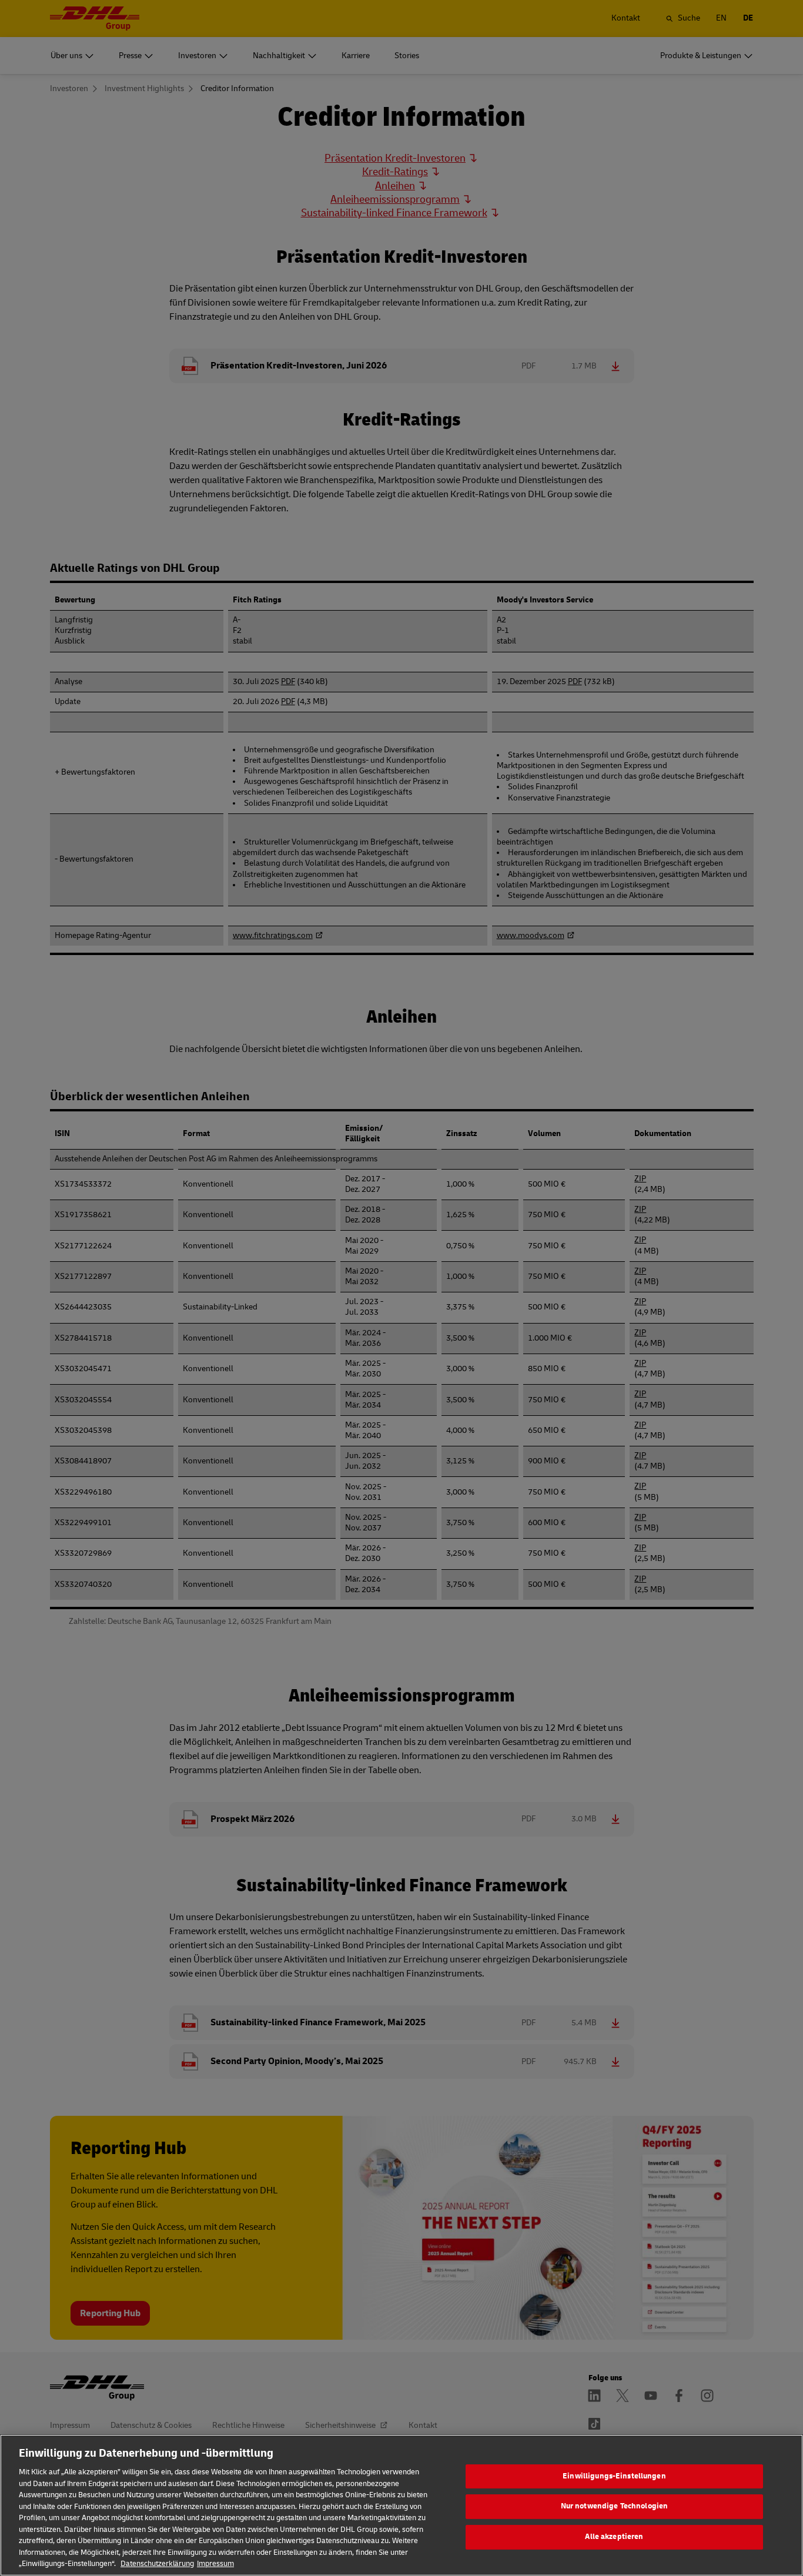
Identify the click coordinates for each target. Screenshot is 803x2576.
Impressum (215, 2564)
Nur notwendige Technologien (615, 2506)
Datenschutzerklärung (157, 2564)
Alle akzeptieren (614, 2537)
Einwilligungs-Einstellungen (614, 2476)
